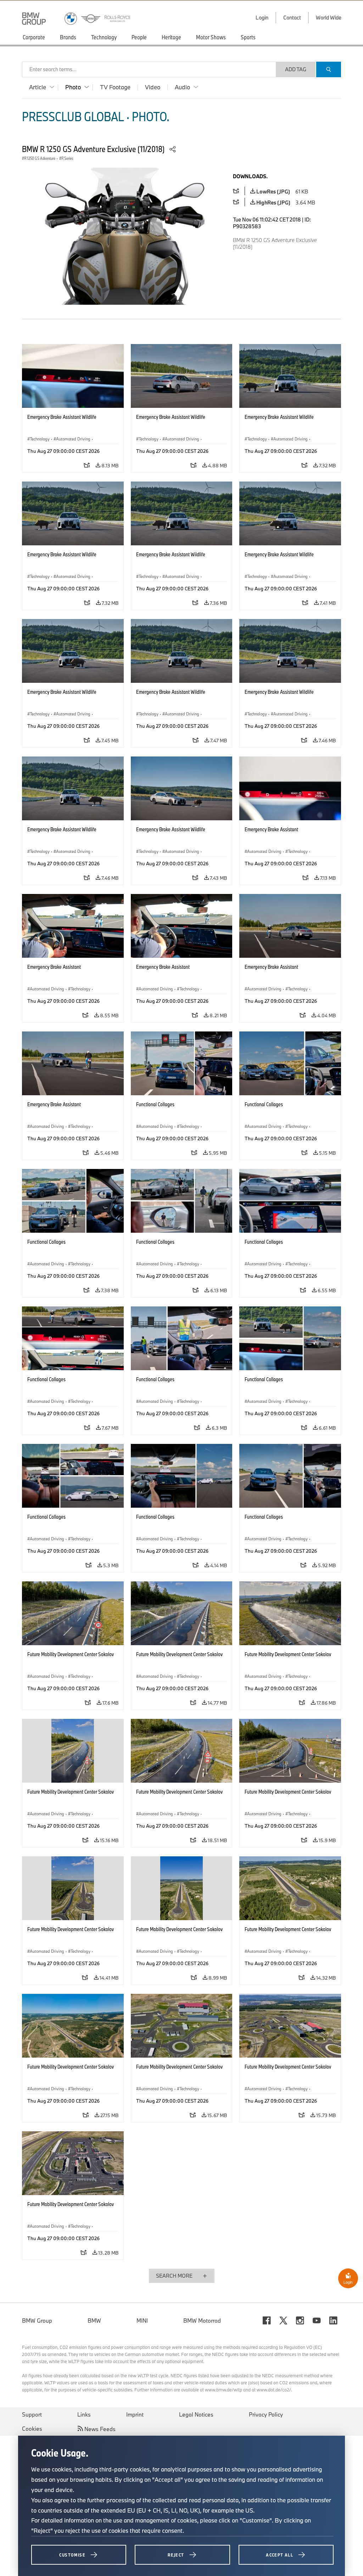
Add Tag (296, 69)
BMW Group (37, 2321)
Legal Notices (196, 2414)
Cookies (32, 2429)
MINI (142, 2321)
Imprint (135, 2414)
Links (84, 2414)
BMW (94, 2321)
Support (32, 2414)
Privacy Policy (266, 2414)
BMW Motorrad (202, 2321)
